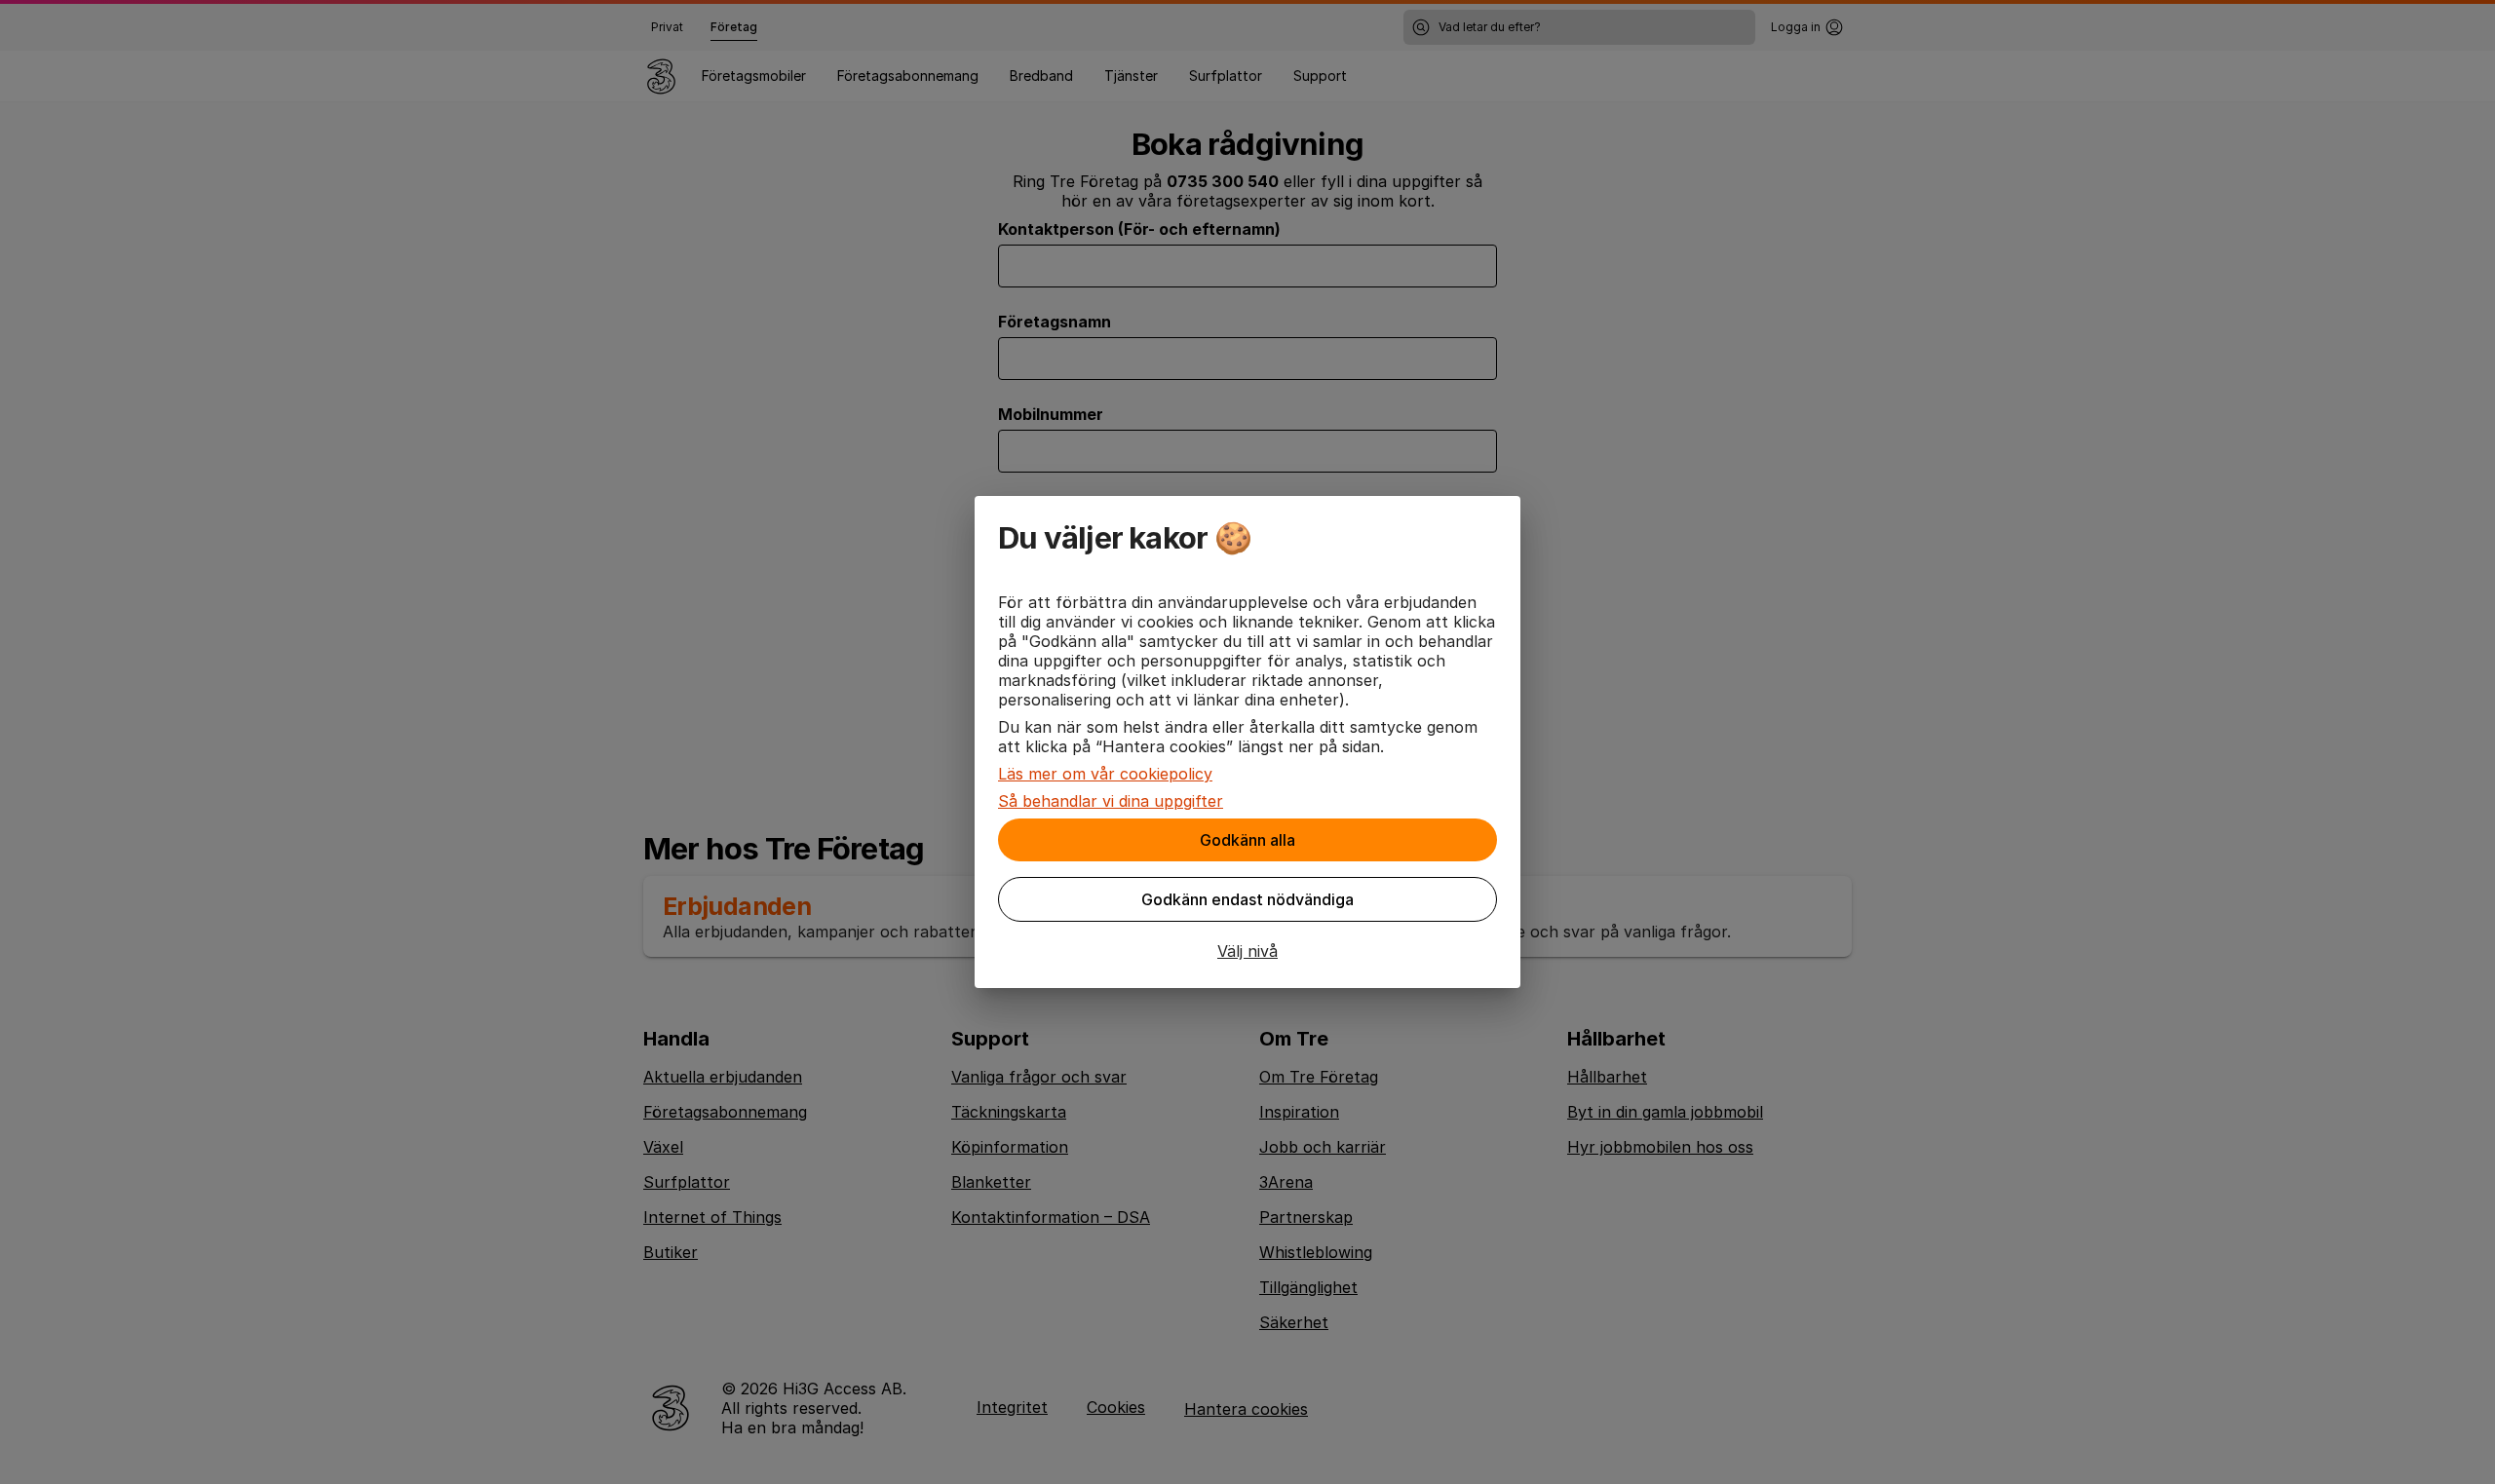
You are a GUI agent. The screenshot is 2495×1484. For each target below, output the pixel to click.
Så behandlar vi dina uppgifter (1111, 801)
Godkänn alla (1247, 840)
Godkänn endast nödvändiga (1247, 899)
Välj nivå (1247, 951)
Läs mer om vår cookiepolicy (1105, 774)
